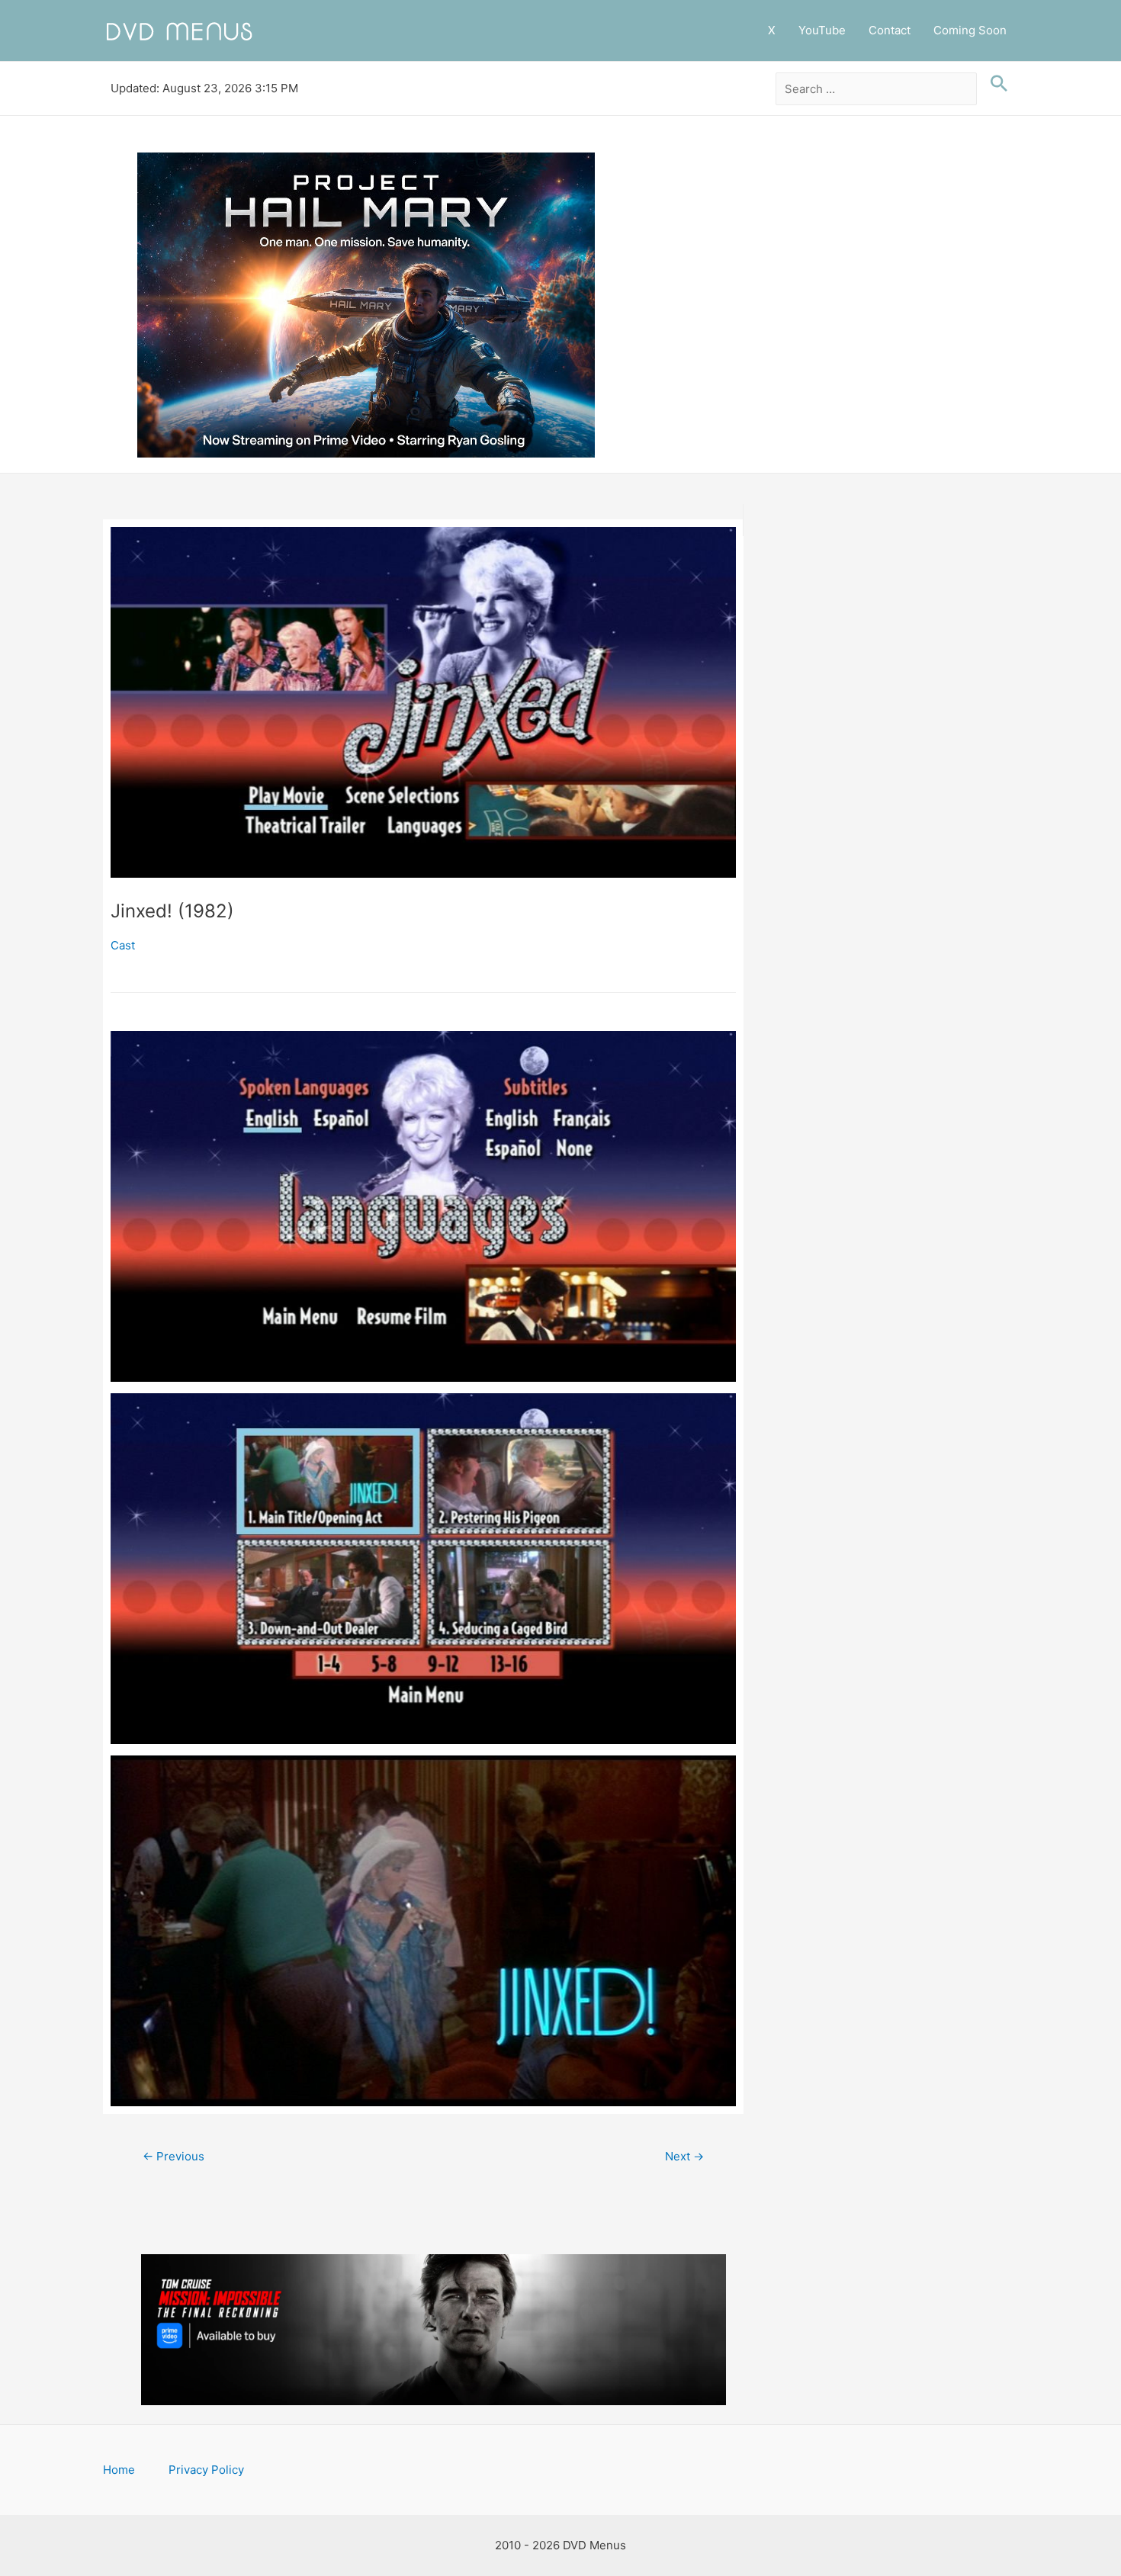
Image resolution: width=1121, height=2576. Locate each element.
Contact (890, 30)
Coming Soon (970, 30)
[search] (877, 89)
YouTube (822, 30)
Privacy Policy (206, 2470)
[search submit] (995, 84)
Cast (123, 945)
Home (119, 2470)
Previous (173, 2156)
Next (684, 2156)
